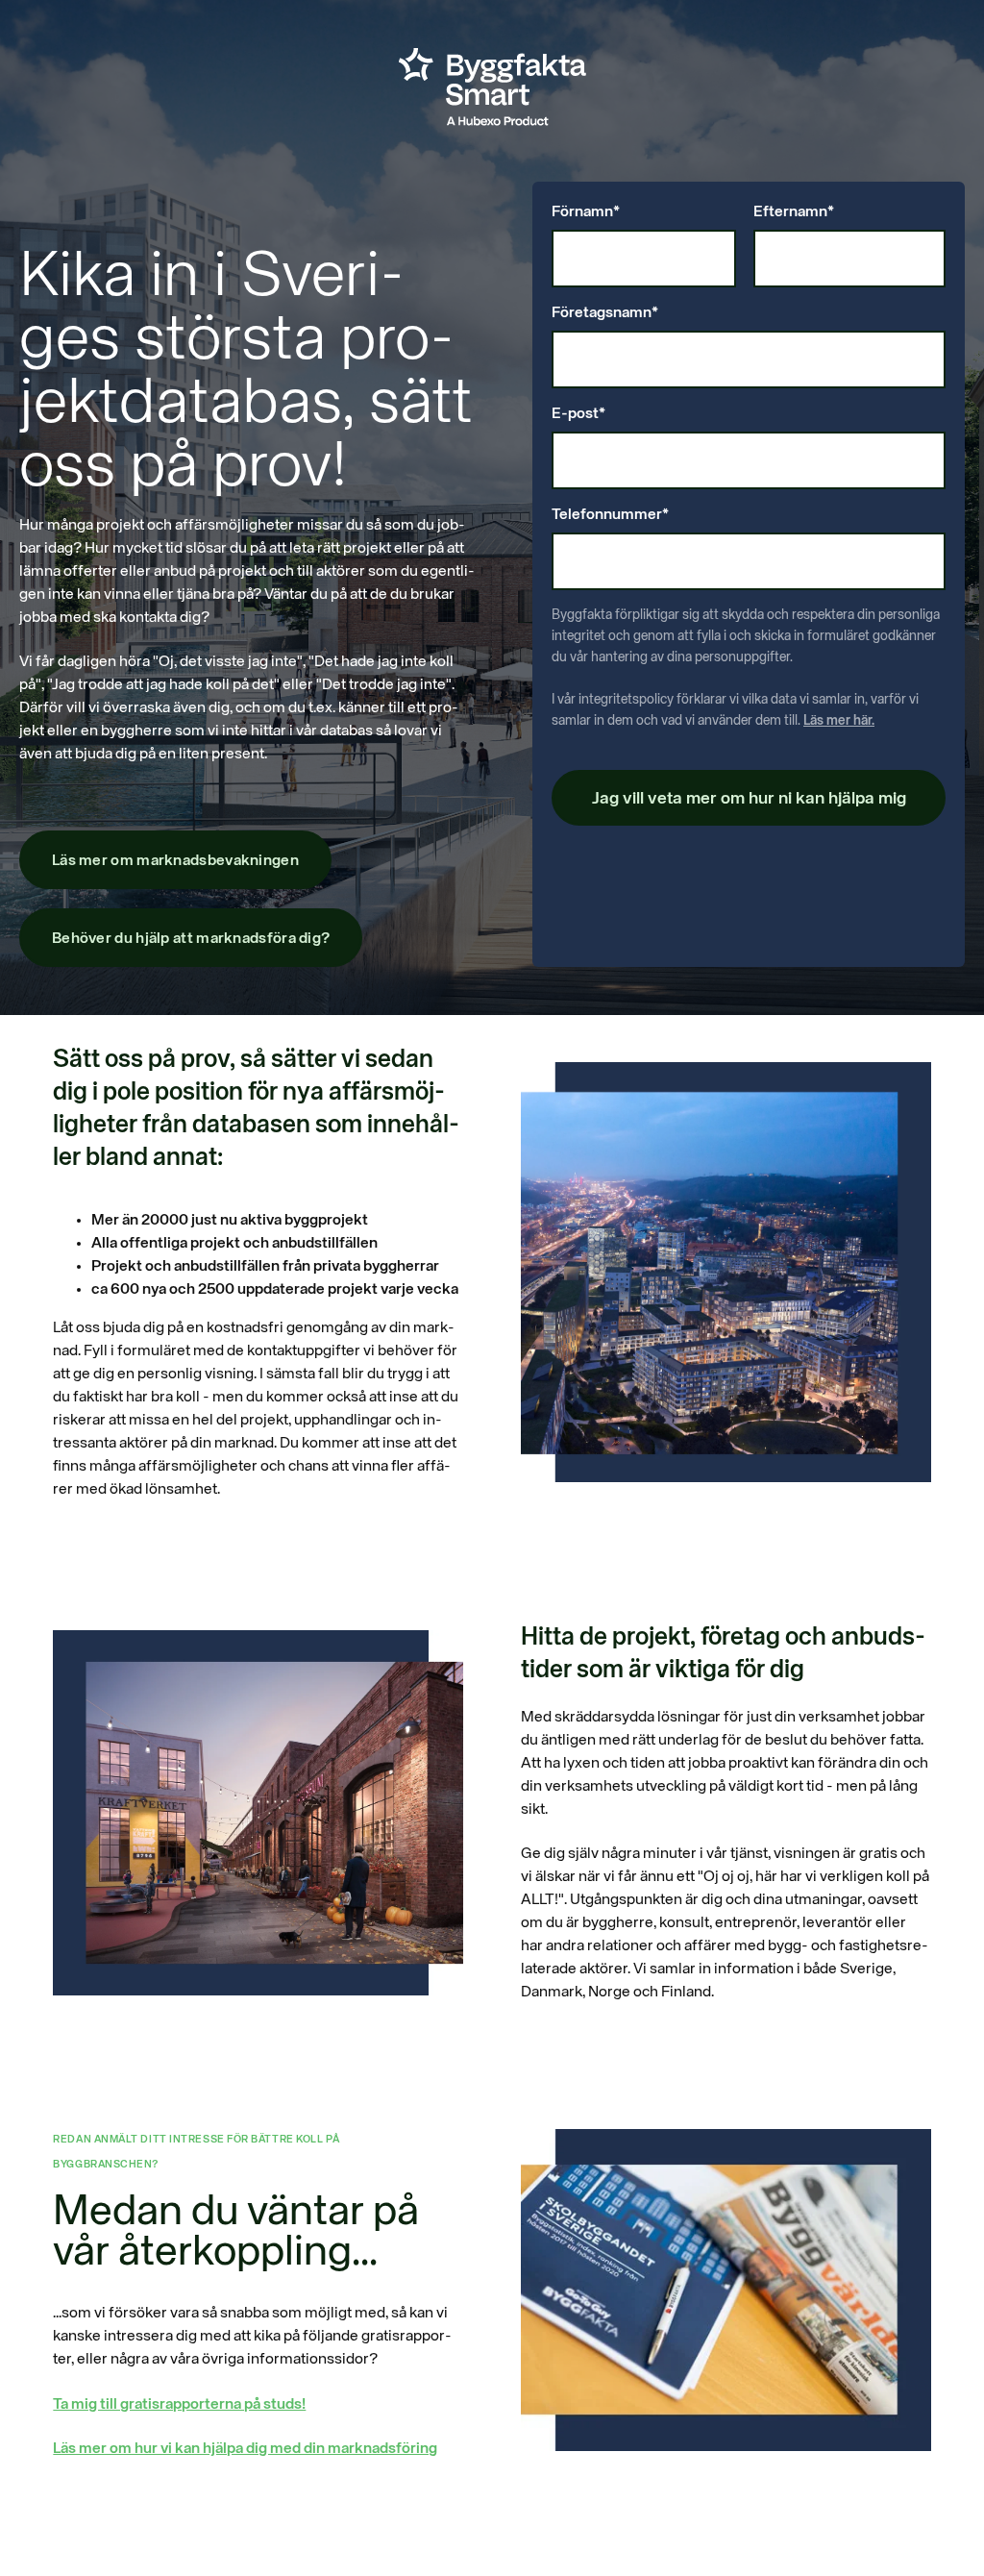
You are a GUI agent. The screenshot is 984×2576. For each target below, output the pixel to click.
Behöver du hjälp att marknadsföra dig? (191, 939)
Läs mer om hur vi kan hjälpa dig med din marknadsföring (245, 2449)
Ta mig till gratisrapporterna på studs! (179, 2405)
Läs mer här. (839, 721)
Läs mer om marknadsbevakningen (175, 861)
